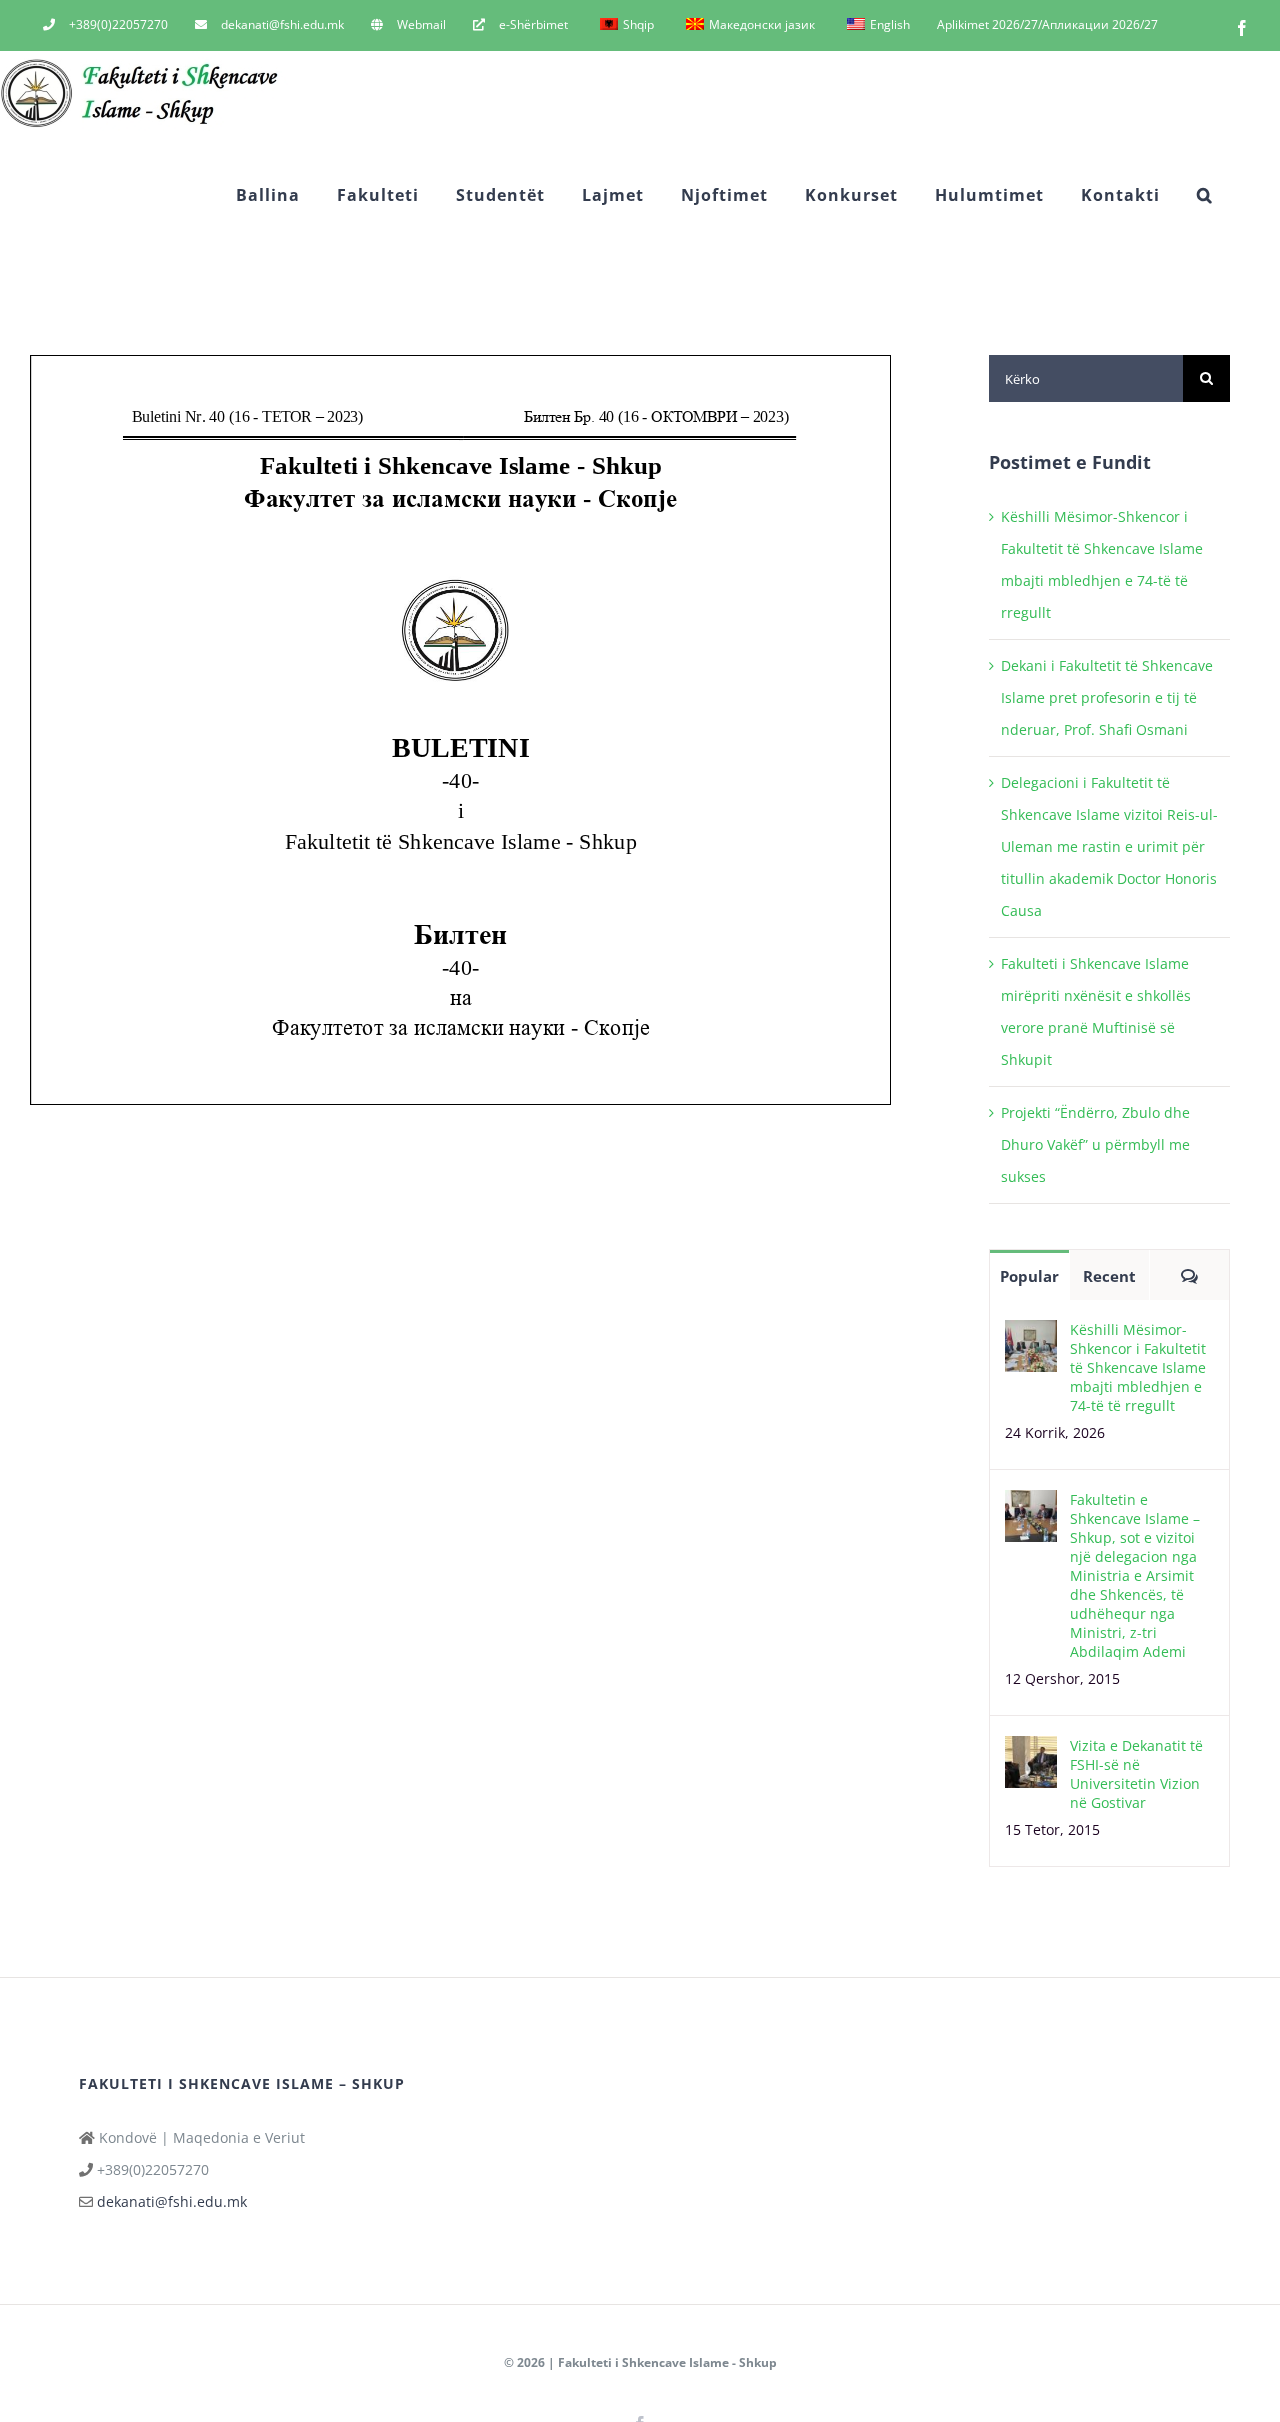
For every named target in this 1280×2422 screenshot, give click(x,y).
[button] (1205, 194)
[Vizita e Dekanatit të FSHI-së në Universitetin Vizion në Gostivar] (1031, 1751)
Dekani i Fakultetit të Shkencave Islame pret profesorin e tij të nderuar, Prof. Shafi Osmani (1107, 697)
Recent (1109, 1276)
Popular (1029, 1276)
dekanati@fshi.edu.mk (172, 2201)
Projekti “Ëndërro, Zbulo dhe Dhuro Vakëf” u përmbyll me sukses (1095, 1144)
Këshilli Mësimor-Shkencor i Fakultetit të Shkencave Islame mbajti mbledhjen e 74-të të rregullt (1138, 1367)
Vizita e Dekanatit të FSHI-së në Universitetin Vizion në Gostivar (1136, 1774)
